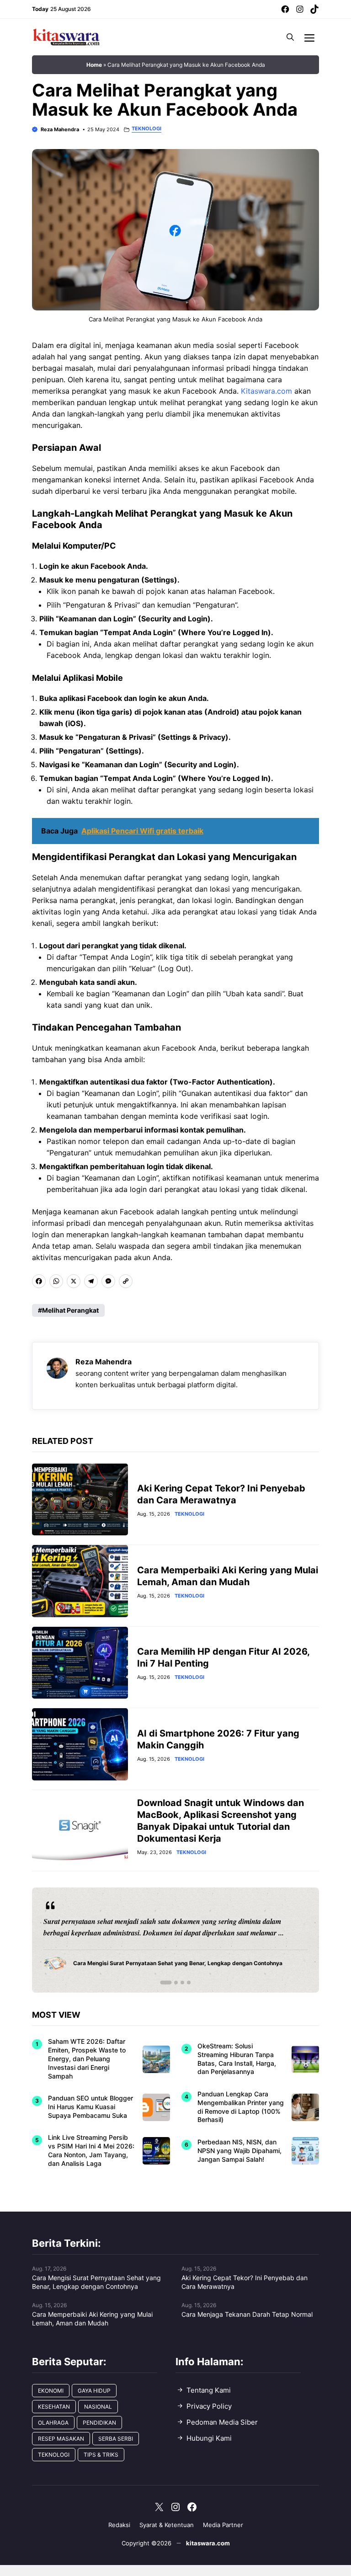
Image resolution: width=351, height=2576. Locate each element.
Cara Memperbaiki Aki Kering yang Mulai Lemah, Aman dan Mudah (92, 2319)
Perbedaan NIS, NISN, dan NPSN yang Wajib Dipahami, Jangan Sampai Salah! (239, 2151)
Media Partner (223, 2525)
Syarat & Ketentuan (167, 2525)
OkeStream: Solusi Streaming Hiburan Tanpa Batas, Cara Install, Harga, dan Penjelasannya (237, 2059)
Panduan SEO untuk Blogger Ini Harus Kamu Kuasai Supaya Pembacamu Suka (90, 2107)
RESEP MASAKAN (61, 2439)
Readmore (64, 1940)
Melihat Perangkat (70, 1310)
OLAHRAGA (53, 2423)
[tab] (162, 1983)
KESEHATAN (54, 2407)
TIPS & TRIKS (101, 2455)
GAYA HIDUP (94, 2391)
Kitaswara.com (266, 391)
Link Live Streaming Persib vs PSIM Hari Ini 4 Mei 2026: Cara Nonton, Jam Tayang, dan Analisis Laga (91, 2150)
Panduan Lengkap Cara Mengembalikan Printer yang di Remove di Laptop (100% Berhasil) (241, 2107)
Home (94, 65)
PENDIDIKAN (99, 2423)
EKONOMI (51, 2391)
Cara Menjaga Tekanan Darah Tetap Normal (247, 2314)
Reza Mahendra (60, 129)
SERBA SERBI (116, 2439)
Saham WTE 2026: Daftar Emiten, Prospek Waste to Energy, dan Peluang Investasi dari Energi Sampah (87, 2059)
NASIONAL (98, 2407)
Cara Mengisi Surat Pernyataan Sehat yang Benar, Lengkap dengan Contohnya (96, 2282)
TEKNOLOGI (146, 129)
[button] (290, 37)
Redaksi (119, 2525)
